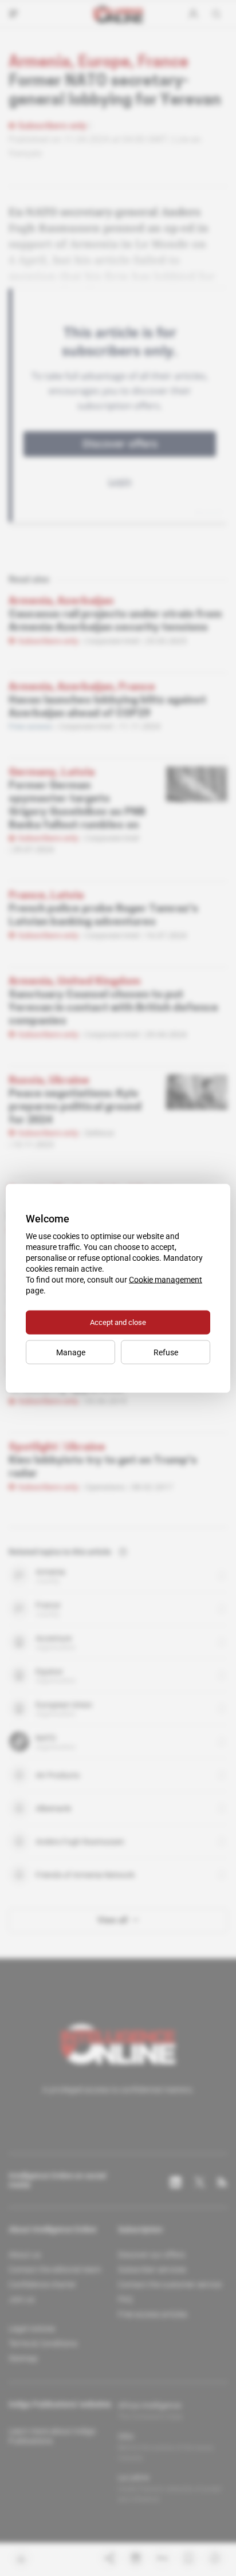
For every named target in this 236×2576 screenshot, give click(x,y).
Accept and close (118, 1322)
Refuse (166, 1352)
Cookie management (166, 1279)
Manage (71, 1352)
